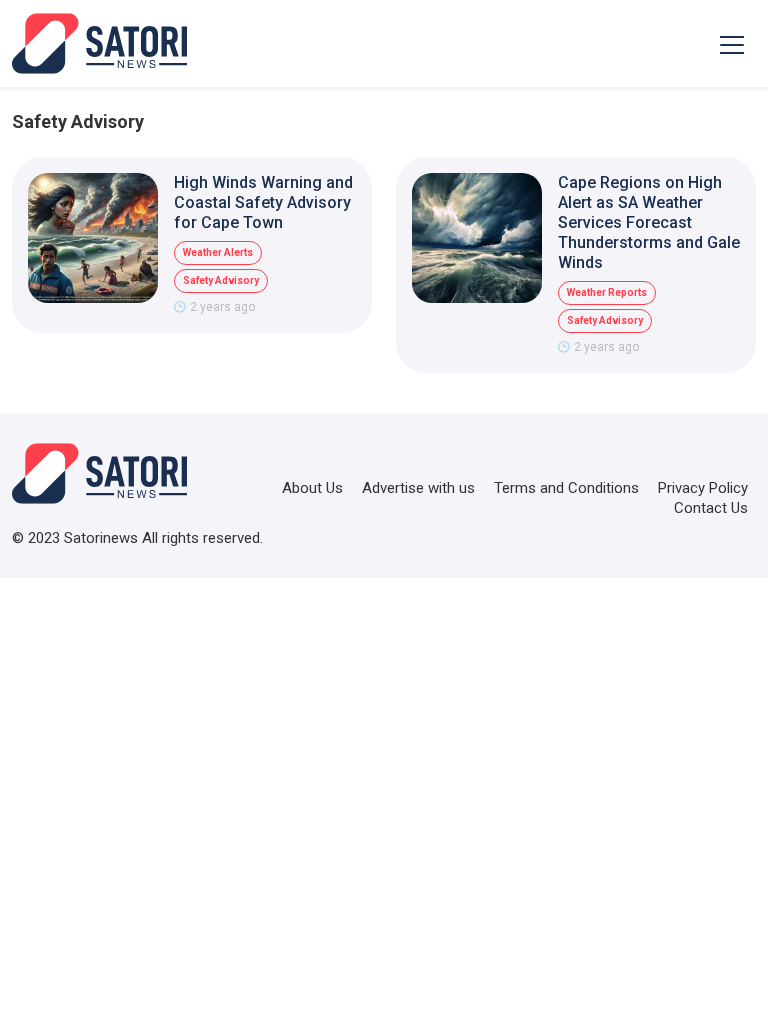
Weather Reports (607, 292)
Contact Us (711, 508)
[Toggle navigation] (732, 44)
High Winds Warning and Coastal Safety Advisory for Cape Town (263, 202)
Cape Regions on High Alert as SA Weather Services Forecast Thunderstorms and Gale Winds (649, 222)
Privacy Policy (703, 488)
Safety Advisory (221, 280)
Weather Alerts (218, 252)
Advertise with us (418, 488)
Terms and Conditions (566, 488)
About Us (312, 488)
